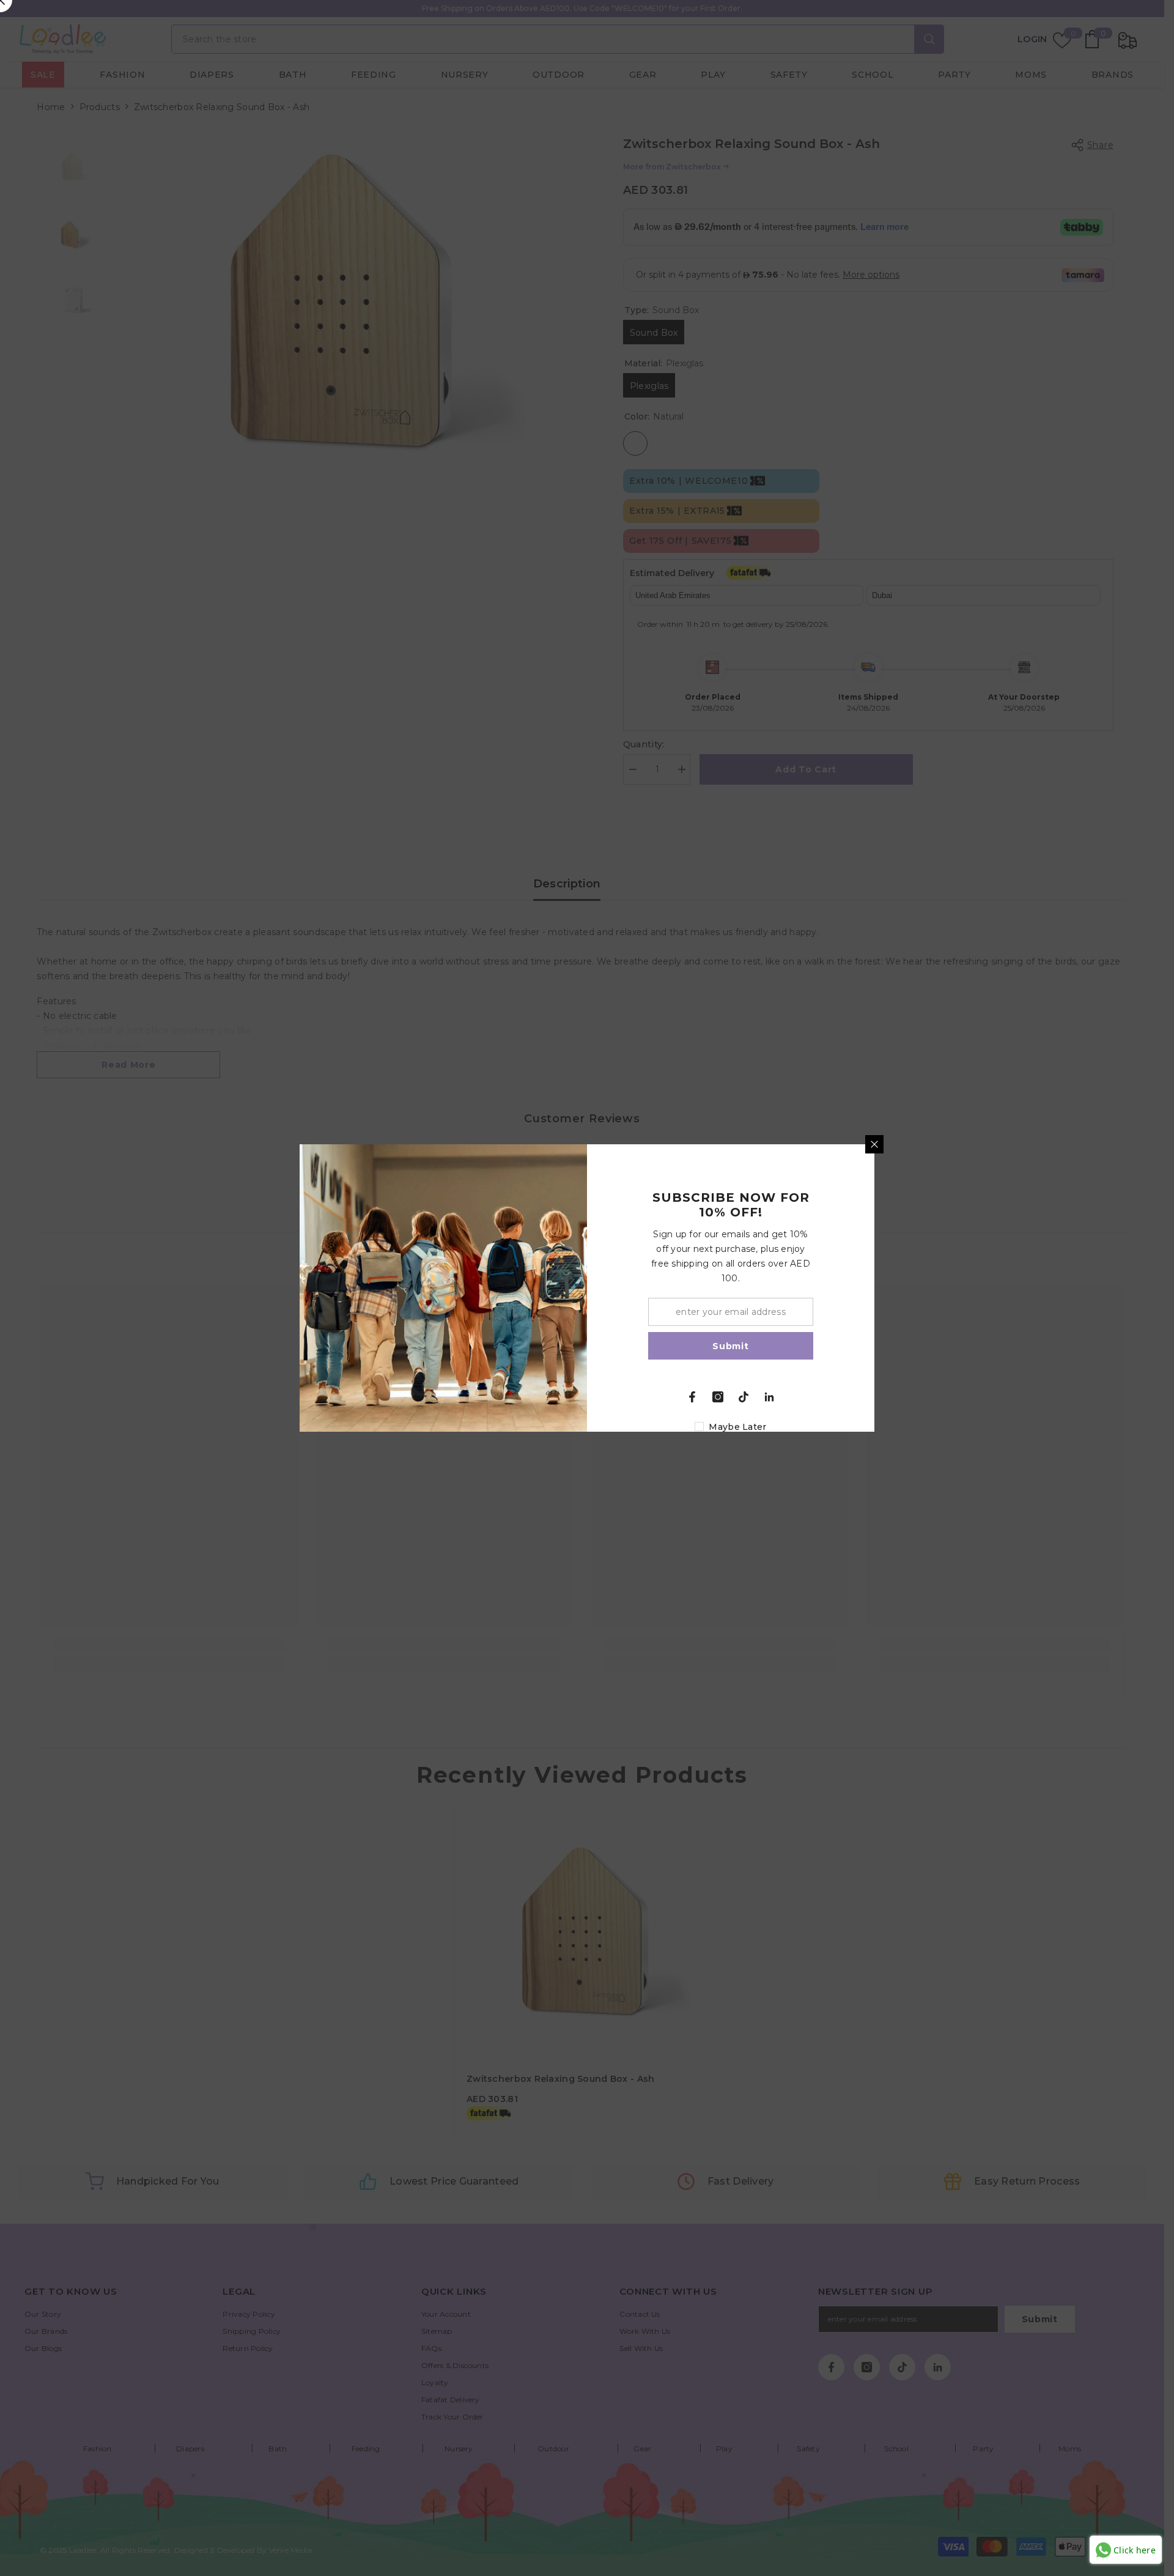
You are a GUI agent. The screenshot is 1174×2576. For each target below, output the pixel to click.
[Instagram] (718, 1397)
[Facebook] (692, 1397)
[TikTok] (744, 1397)
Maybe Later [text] (737, 1427)
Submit (730, 1346)
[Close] (874, 1144)
